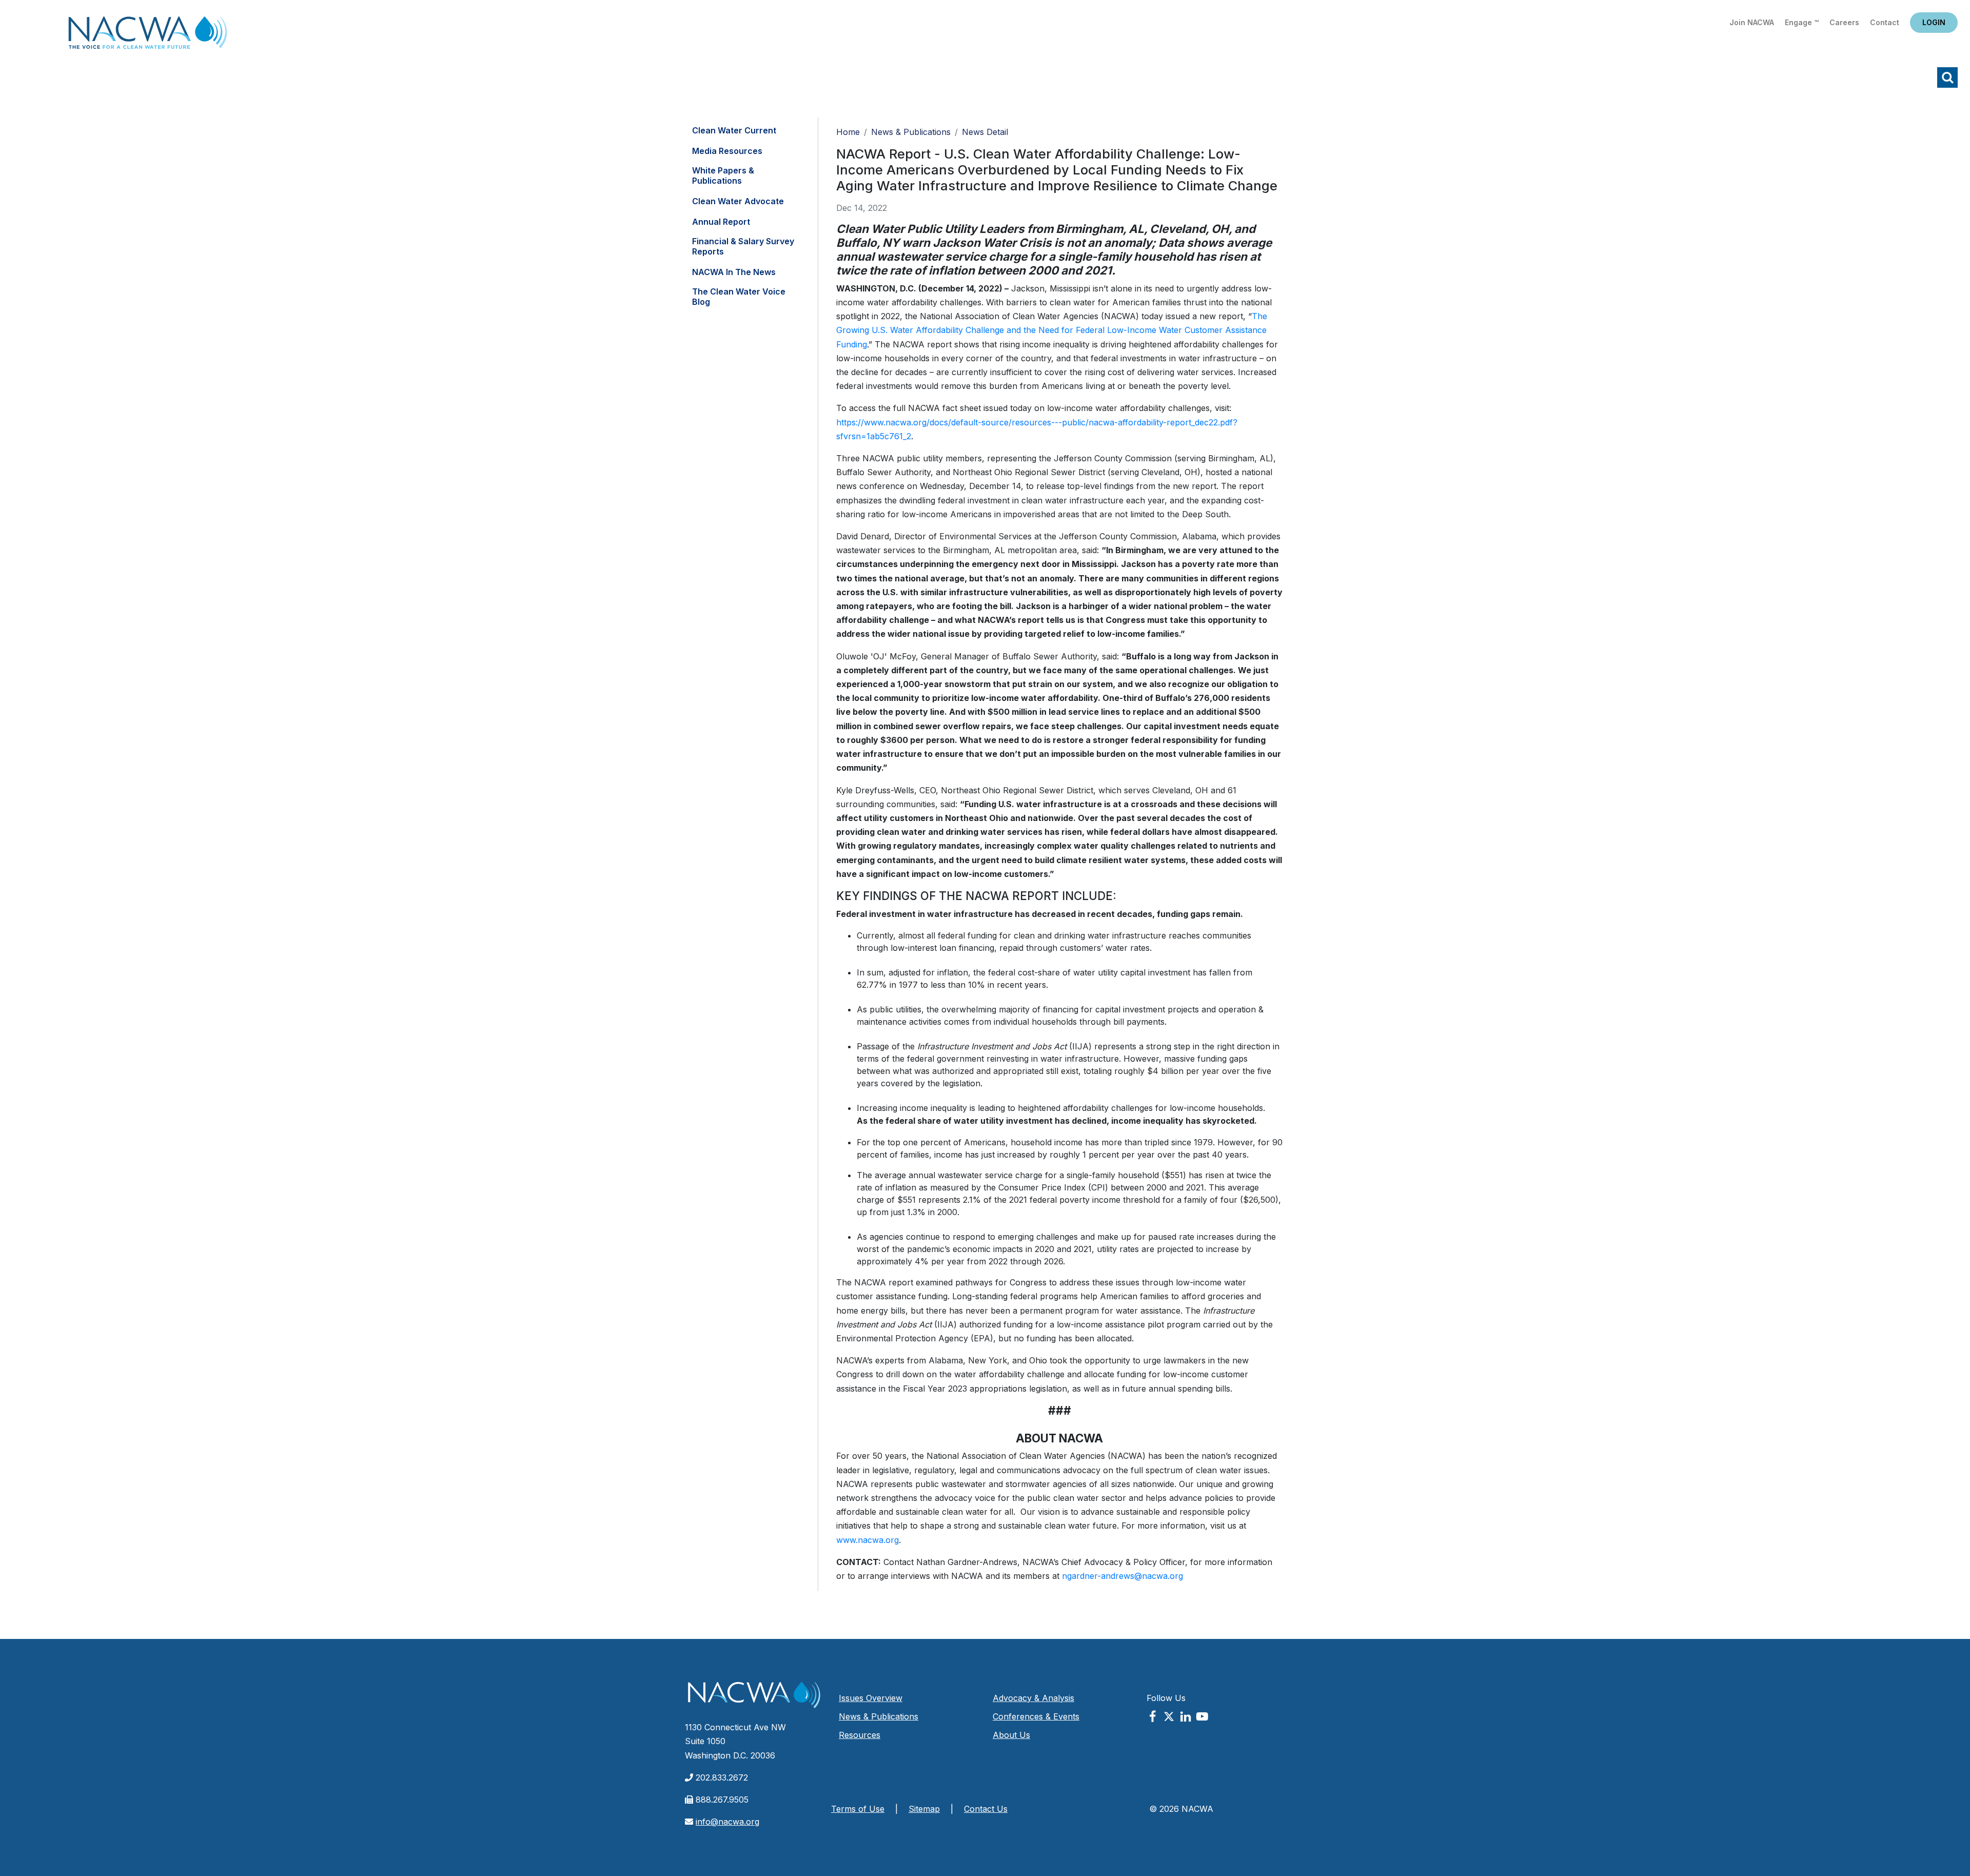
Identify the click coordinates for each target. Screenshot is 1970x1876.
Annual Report (721, 222)
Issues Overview (871, 1698)
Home (148, 36)
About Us (1011, 1735)
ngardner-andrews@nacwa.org (1122, 1576)
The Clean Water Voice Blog (739, 297)
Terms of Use (858, 1809)
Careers (1844, 22)
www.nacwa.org (868, 1540)
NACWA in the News (734, 272)
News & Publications (911, 132)
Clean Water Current (734, 130)
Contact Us (986, 1809)
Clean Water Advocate (738, 201)
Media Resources (727, 151)
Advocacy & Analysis (1033, 1698)
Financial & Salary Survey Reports (743, 246)
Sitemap (924, 1809)
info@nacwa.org (727, 1822)
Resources (860, 1735)
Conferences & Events (1036, 1716)
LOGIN (1934, 22)
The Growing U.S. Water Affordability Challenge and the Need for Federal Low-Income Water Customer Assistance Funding (1052, 330)
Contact (1885, 22)
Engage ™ (1802, 22)
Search (1947, 77)
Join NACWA (1752, 22)
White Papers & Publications (723, 175)
